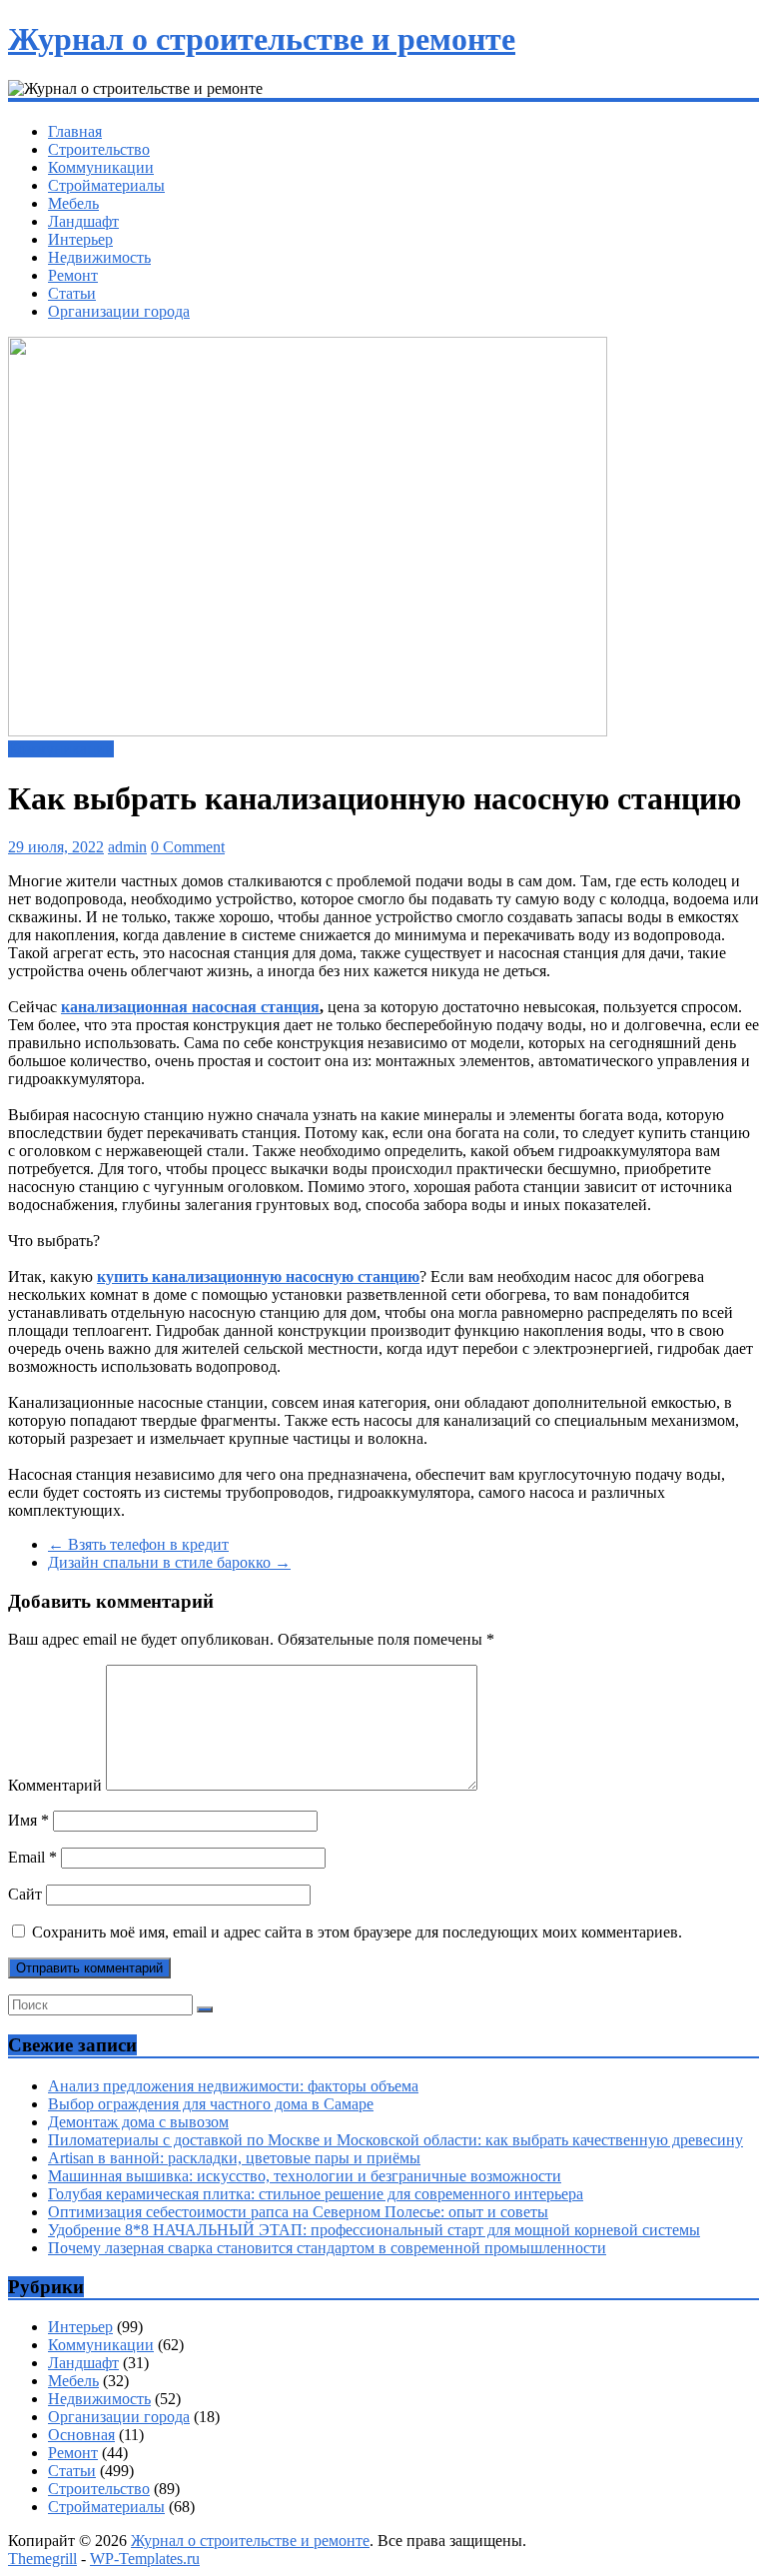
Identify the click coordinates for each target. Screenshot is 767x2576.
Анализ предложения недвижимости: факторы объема (233, 2086)
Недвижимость (99, 257)
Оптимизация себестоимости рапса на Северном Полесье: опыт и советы (298, 2212)
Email (32, 1857)
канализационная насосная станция (190, 1007)
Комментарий (55, 1785)
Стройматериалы (106, 185)
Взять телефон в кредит (138, 1544)
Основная (81, 2435)
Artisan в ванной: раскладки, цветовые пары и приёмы (234, 2158)
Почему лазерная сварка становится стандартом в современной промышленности (327, 2248)
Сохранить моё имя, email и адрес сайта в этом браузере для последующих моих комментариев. (357, 1932)
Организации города (119, 311)
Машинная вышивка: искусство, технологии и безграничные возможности (305, 2176)
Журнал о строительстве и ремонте (262, 39)
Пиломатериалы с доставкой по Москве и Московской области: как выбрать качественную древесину (395, 2140)
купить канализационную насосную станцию (258, 1277)
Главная (75, 131)
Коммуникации (101, 167)
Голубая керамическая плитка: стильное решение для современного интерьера (316, 2194)
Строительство (99, 149)
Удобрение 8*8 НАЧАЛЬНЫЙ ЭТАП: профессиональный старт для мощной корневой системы (374, 2230)
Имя (28, 1820)
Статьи (72, 293)
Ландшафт (83, 221)
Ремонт (73, 275)
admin (127, 847)
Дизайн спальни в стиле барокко (169, 1562)
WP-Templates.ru (145, 2559)
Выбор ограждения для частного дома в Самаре (211, 2104)
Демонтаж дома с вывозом (138, 2122)
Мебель (73, 203)
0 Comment (188, 847)
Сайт (25, 1894)
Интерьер (80, 239)
